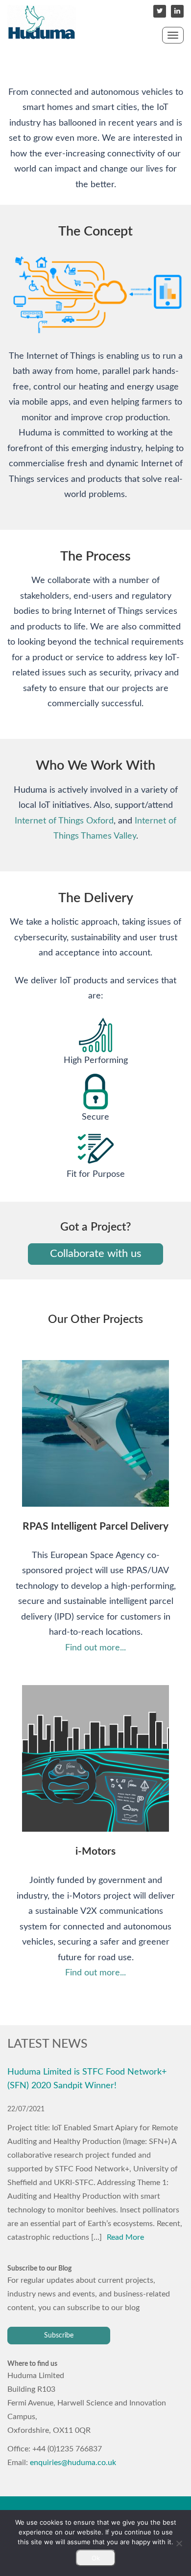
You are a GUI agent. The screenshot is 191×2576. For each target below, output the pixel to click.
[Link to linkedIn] (177, 11)
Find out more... (95, 1648)
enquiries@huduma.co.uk (73, 2463)
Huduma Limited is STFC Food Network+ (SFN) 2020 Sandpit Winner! (87, 2079)
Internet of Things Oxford (64, 821)
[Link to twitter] (160, 11)
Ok (96, 2558)
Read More (125, 2237)
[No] (179, 2543)
